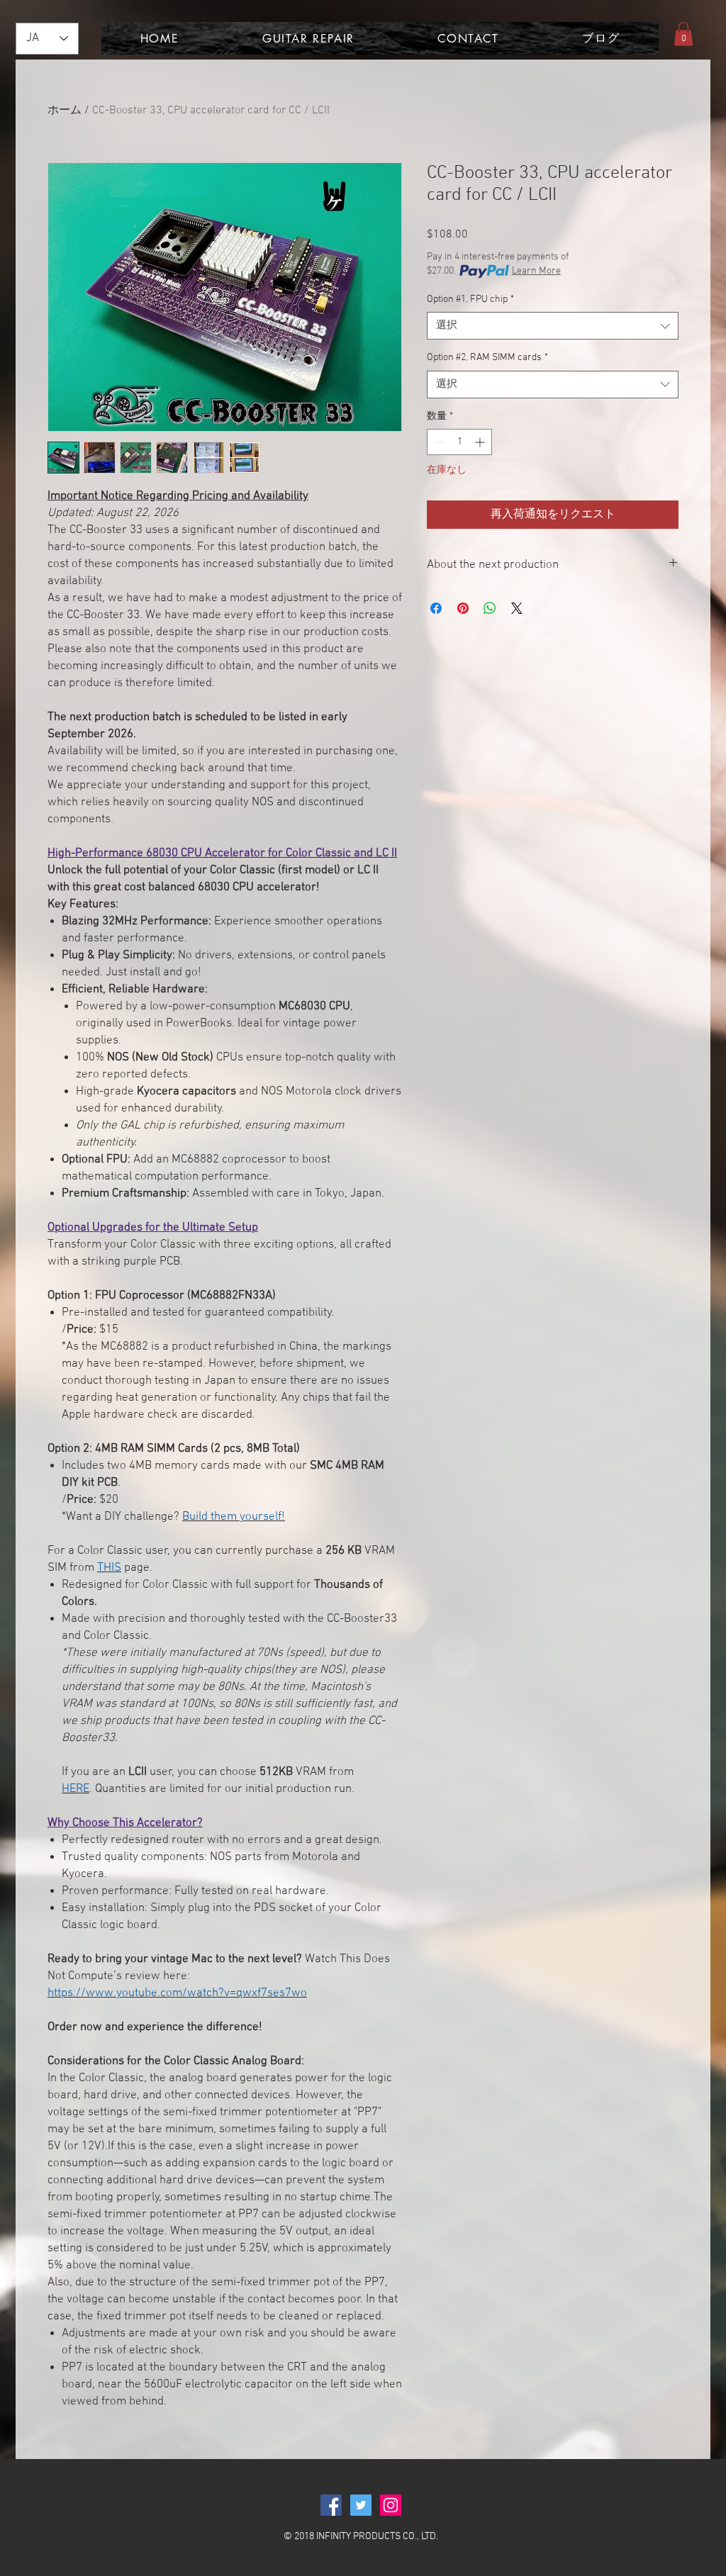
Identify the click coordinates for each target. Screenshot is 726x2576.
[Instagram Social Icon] (391, 2505)
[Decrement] (438, 442)
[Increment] (481, 442)
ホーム (65, 111)
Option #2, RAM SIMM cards (487, 358)
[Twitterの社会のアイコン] (361, 2505)
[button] (683, 34)
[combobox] (553, 326)
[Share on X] (517, 608)
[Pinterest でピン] (463, 608)
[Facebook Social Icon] (331, 2505)
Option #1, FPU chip (470, 299)
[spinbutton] (459, 442)
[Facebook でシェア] (436, 608)
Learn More (536, 271)
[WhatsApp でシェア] (490, 608)
